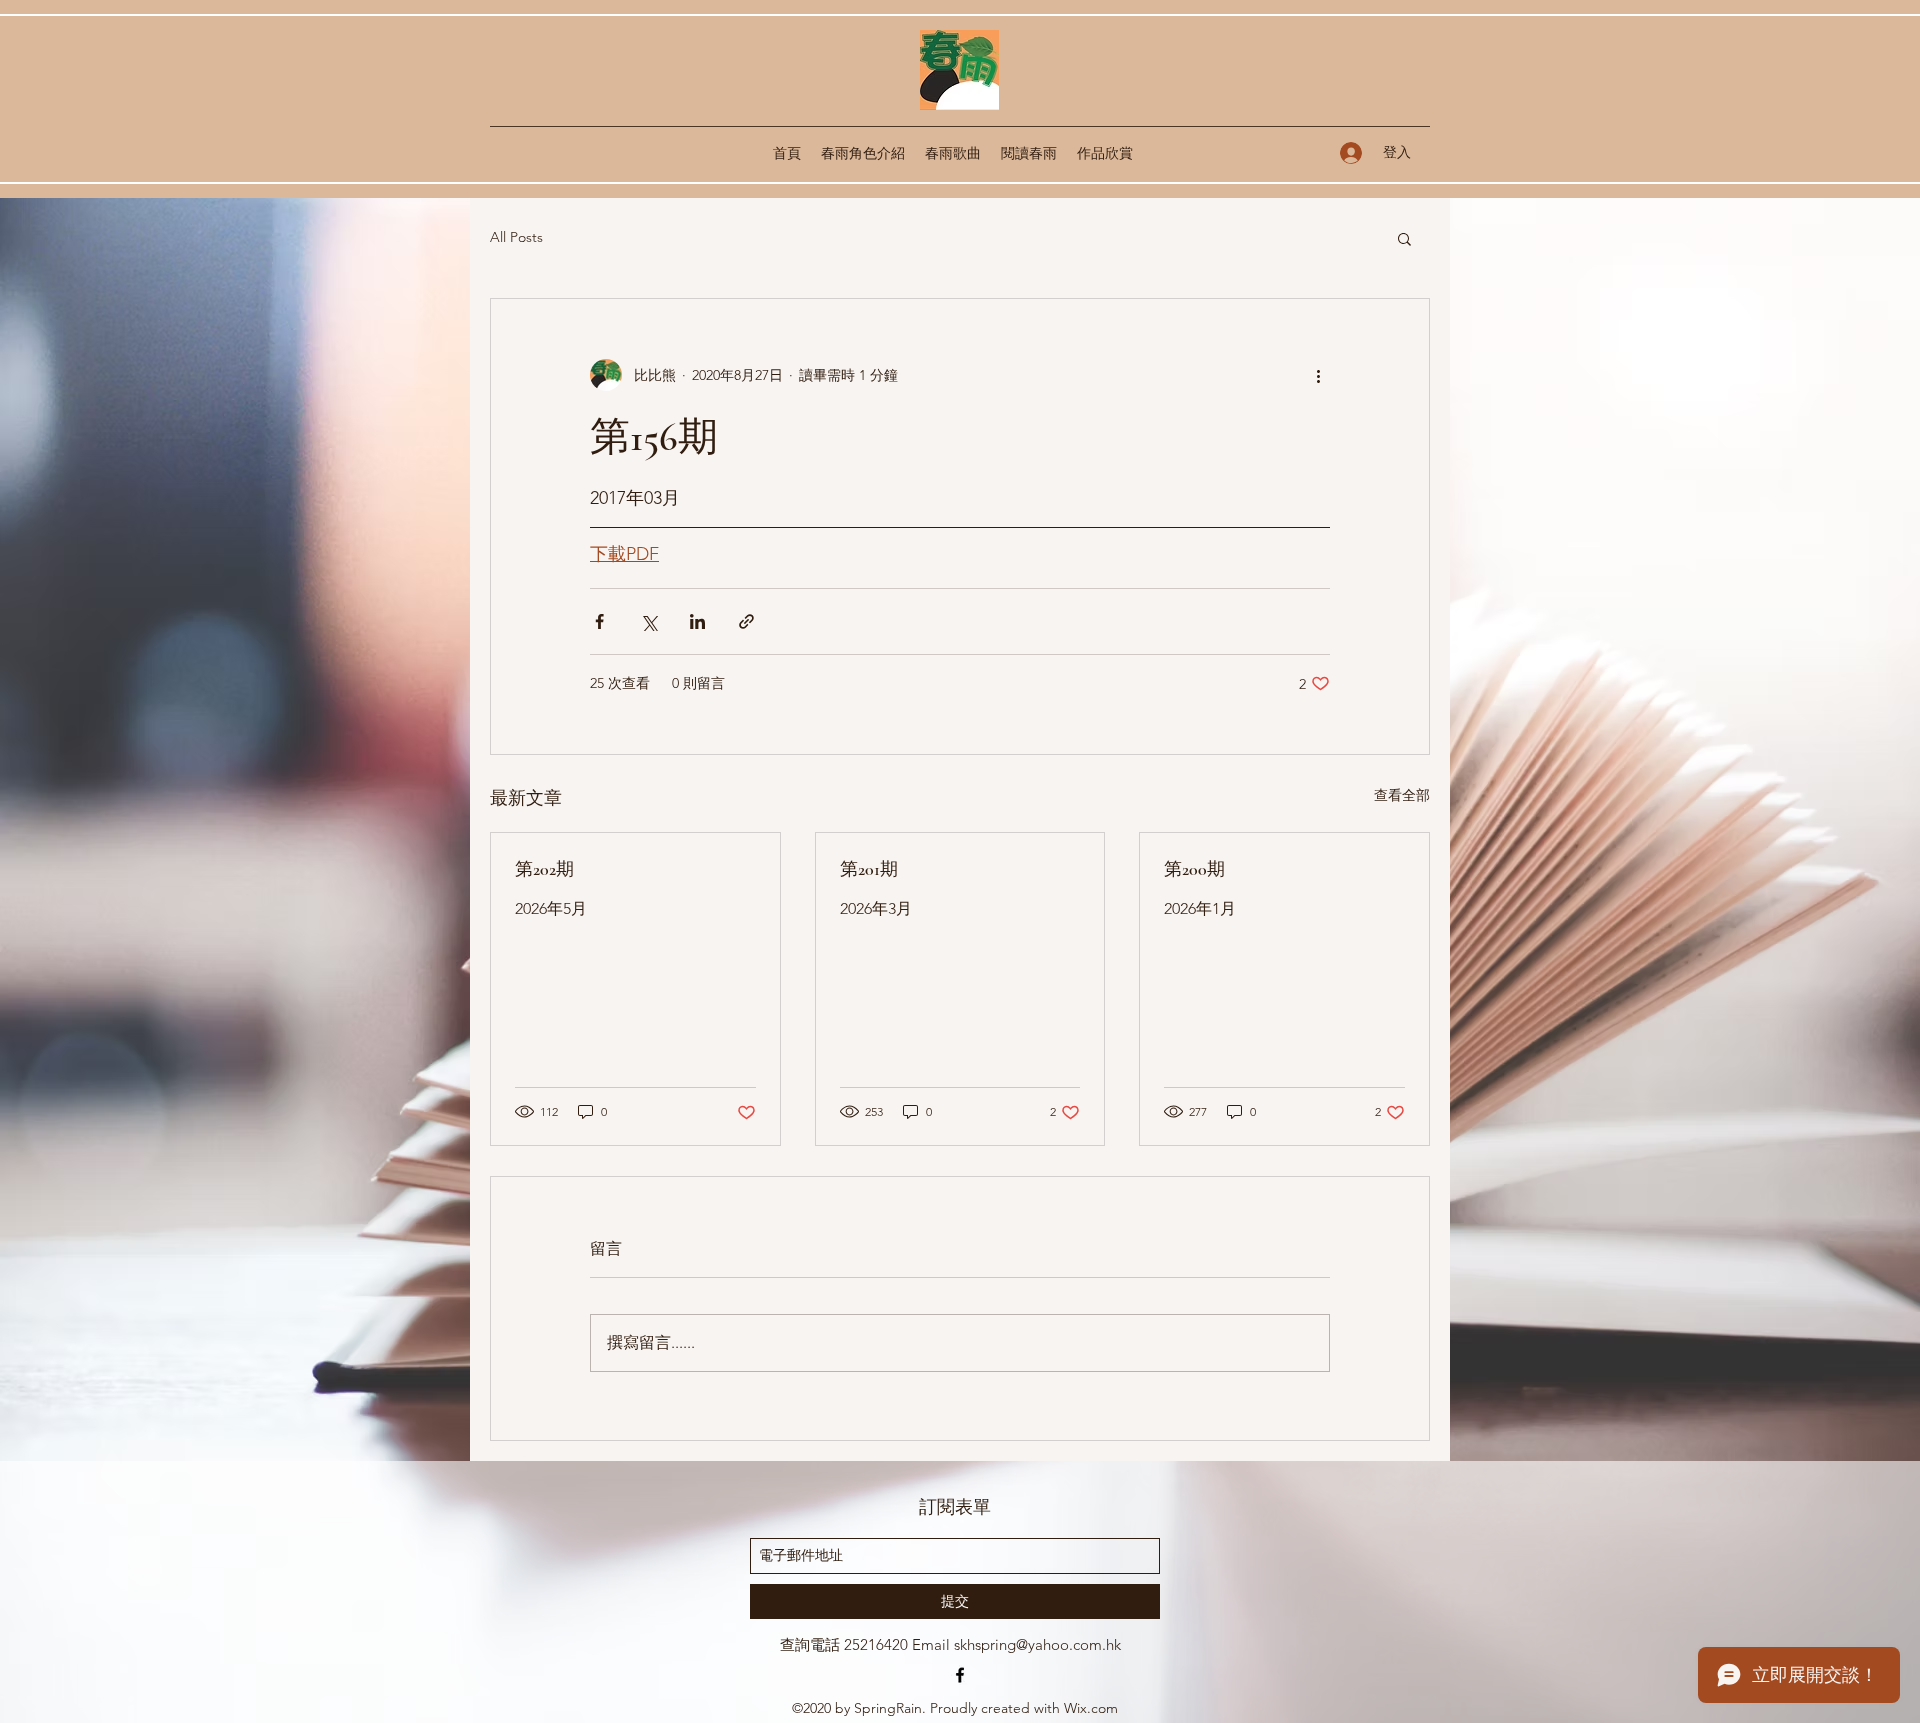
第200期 (1194, 869)
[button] (1404, 238)
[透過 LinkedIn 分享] (697, 621)
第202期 (544, 869)
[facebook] (960, 1675)
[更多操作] (1318, 375)
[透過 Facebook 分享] (599, 621)
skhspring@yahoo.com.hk (1037, 1644)
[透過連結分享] (746, 621)
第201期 (869, 869)
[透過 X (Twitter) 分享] (648, 621)
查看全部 (1402, 795)
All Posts (516, 237)
